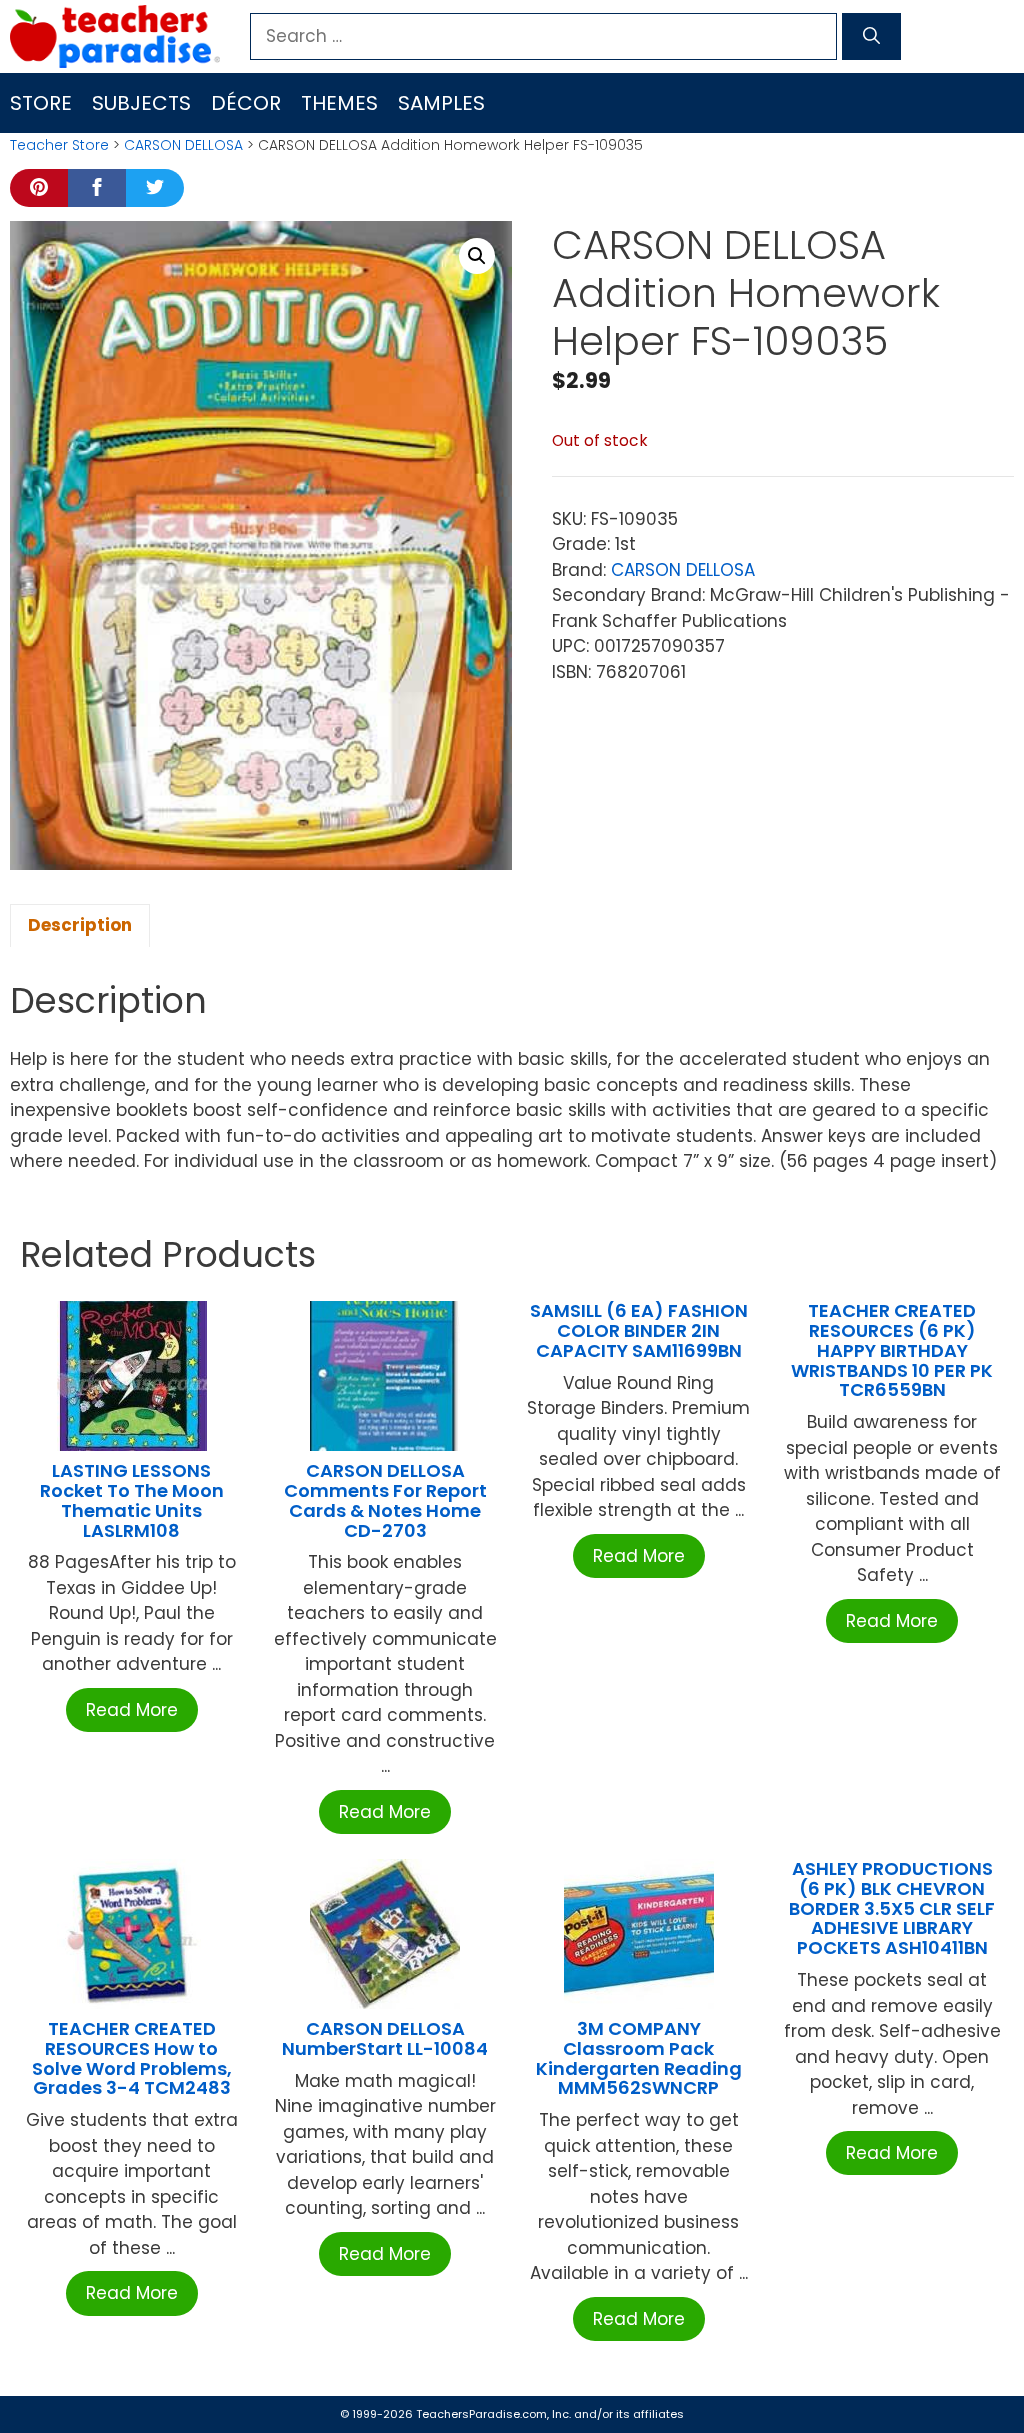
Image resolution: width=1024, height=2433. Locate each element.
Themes (339, 103)
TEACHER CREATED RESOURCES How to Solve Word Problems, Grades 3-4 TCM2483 (132, 2058)
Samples (441, 103)
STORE (41, 103)
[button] (477, 256)
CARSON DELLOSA (183, 145)
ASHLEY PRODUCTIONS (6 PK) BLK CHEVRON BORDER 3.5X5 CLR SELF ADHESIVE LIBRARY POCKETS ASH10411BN (892, 1908)
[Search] (871, 37)
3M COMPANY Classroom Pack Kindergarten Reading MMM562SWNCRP (639, 2058)
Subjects (141, 103)
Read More (132, 1710)
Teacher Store (59, 145)
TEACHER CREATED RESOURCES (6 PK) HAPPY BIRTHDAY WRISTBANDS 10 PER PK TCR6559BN (892, 1350)
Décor (246, 103)
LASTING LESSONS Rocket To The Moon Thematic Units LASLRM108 (132, 1500)
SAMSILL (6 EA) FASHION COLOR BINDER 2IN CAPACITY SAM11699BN (639, 1330)
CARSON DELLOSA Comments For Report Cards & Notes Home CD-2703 (385, 1500)
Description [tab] (80, 925)
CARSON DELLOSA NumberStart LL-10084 (385, 2038)
